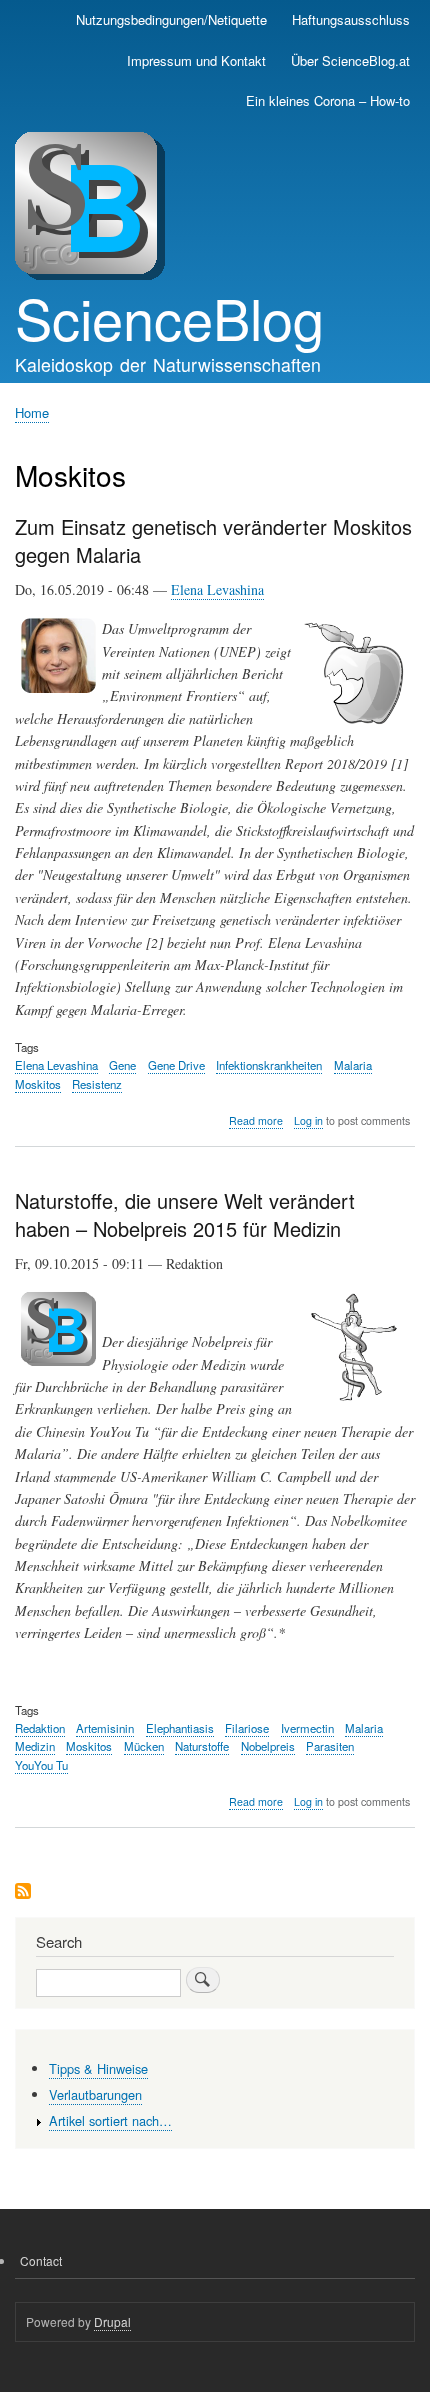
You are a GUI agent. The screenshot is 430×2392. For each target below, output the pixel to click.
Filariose (247, 1728)
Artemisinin (105, 1728)
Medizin (35, 1746)
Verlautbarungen (95, 2094)
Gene (122, 1065)
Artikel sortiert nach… (110, 2120)
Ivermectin (307, 1728)
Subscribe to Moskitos (23, 1892)
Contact (41, 2260)
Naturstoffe (202, 1746)
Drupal (112, 2321)
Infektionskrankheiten (269, 1065)
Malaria (353, 1065)
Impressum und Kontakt (196, 60)
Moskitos (38, 1084)
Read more (256, 1121)
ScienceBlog (169, 317)
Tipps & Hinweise (98, 2068)
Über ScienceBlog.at (350, 60)
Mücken (144, 1746)
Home (32, 412)
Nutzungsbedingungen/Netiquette (171, 19)
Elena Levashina (217, 589)
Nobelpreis (268, 1746)
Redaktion (40, 1728)
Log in (308, 1120)
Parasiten (330, 1746)
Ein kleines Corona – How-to (328, 100)
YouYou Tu (41, 1765)
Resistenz (97, 1084)
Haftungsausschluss (351, 19)
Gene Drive (176, 1065)
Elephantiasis (180, 1728)
